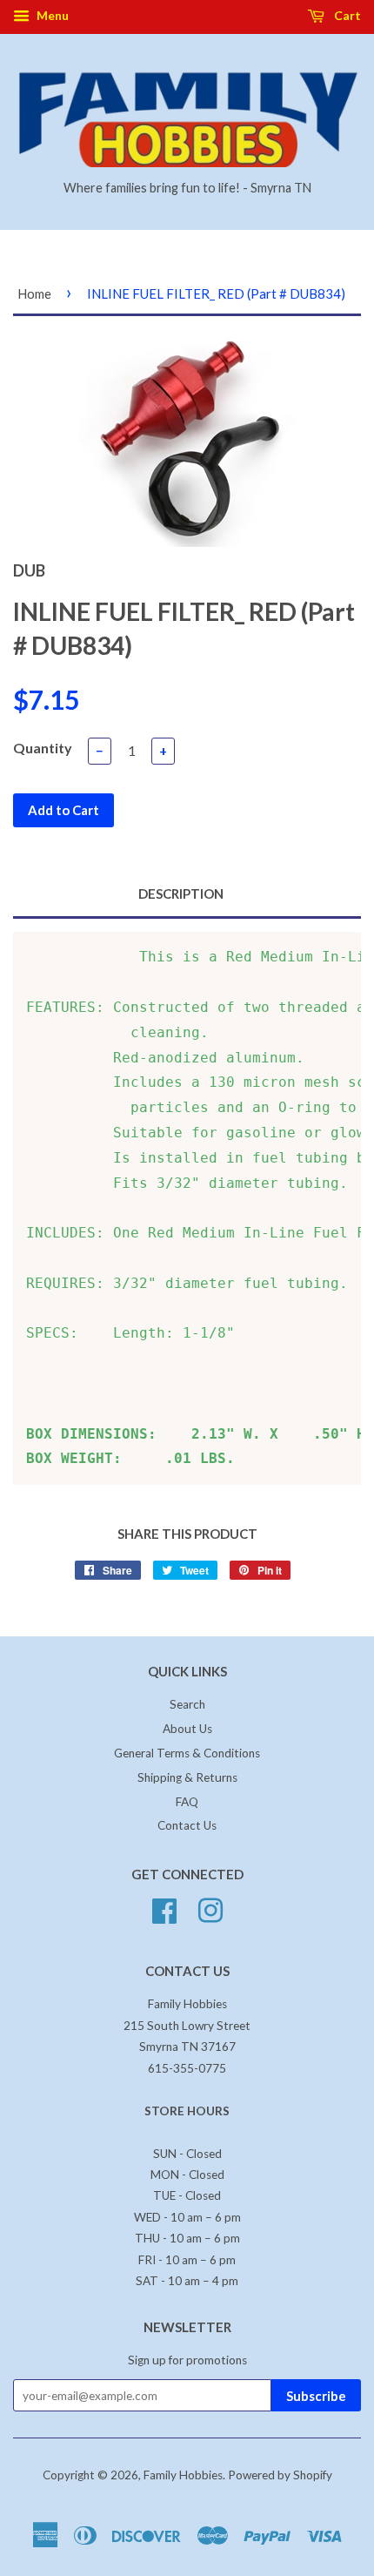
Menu (51, 15)
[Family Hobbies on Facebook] (164, 1909)
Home (34, 293)
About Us (187, 1729)
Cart (346, 15)
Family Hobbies (183, 2475)
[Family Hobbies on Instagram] (210, 1909)
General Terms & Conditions (187, 1753)
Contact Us (187, 1825)
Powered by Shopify (280, 2475)
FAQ (187, 1802)
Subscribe (316, 2396)
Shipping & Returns (187, 1777)
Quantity (43, 748)
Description (181, 894)
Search (187, 1704)
